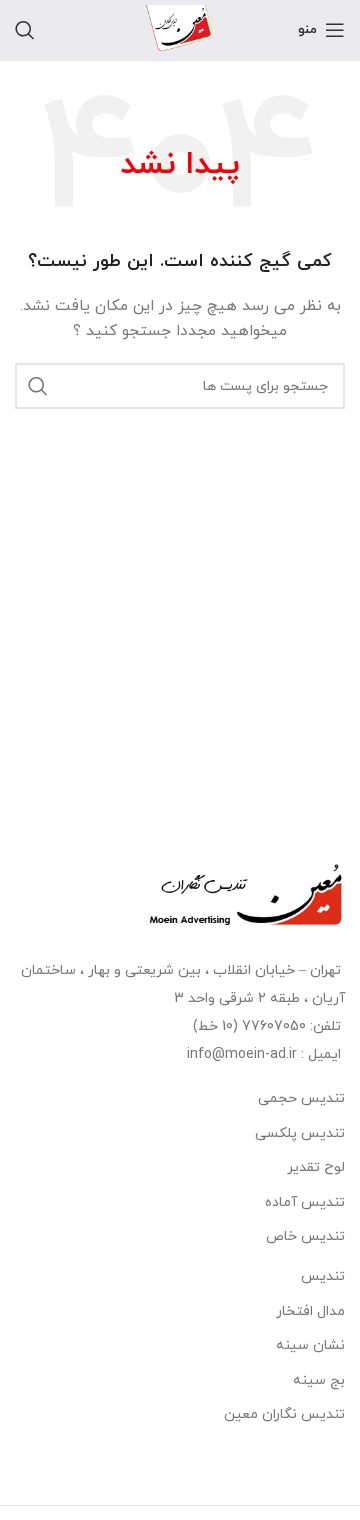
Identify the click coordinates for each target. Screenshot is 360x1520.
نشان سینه (310, 1345)
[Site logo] (179, 28)
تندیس (323, 1276)
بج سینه (319, 1380)
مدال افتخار (310, 1311)
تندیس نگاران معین (284, 1414)
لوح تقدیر (316, 1167)
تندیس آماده (305, 1202)
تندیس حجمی (301, 1098)
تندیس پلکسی (300, 1133)
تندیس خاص (305, 1236)
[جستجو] (25, 30)
